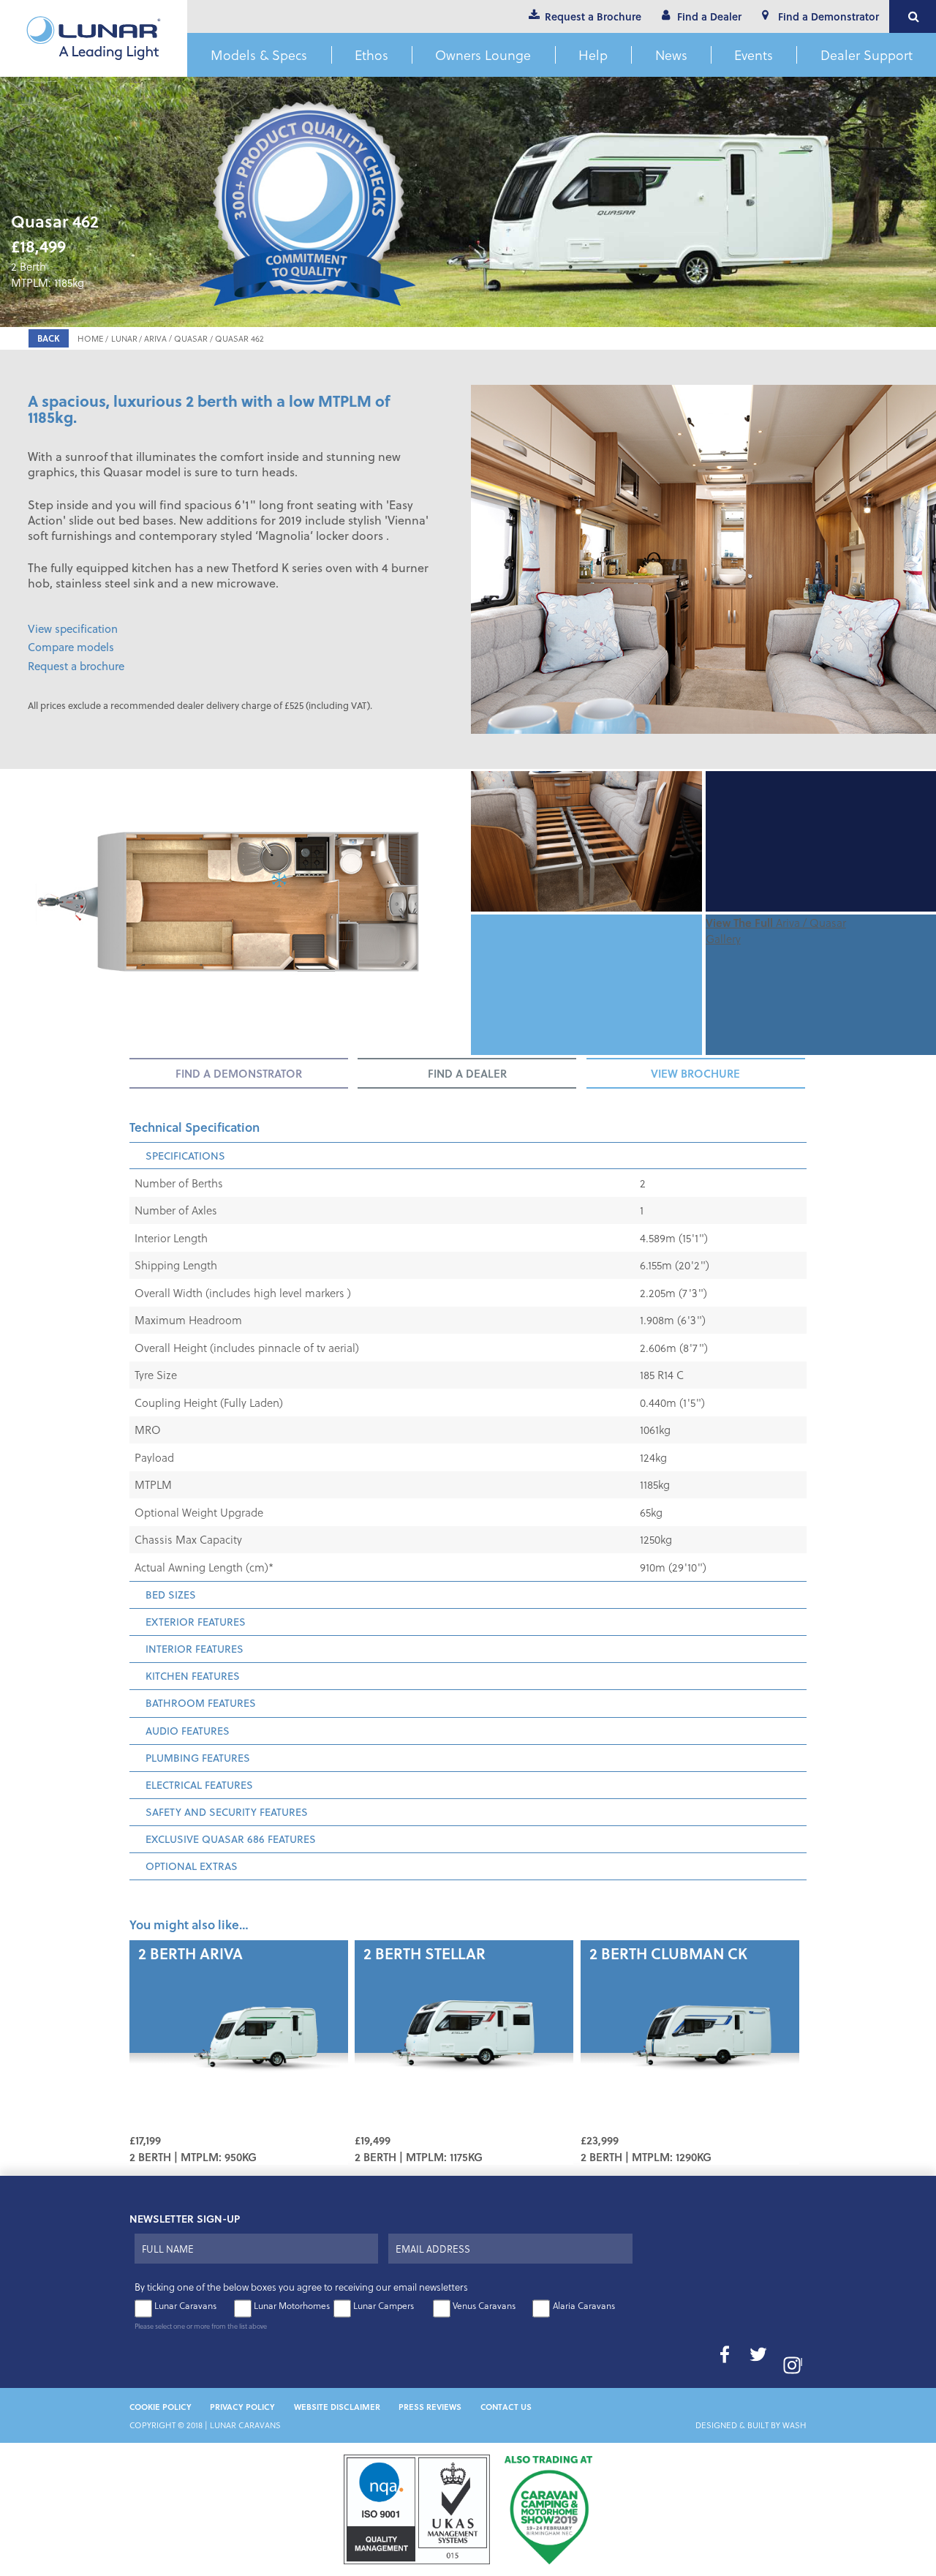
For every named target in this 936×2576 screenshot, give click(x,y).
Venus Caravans (484, 2305)
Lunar (124, 338)
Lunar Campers (384, 2305)
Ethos (371, 55)
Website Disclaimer (337, 2407)
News (671, 55)
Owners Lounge (483, 55)
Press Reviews (430, 2407)
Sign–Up (662, 2263)
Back (49, 338)
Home (91, 338)
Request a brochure (76, 666)
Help (593, 55)
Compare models (71, 647)
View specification (73, 628)
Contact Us (506, 2407)
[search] (913, 16)
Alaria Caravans (584, 2305)
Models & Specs (259, 55)
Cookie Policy (161, 2407)
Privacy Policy (242, 2407)
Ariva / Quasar (176, 338)
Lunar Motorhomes (292, 2305)
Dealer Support (867, 55)
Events (754, 55)
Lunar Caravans (185, 2305)
